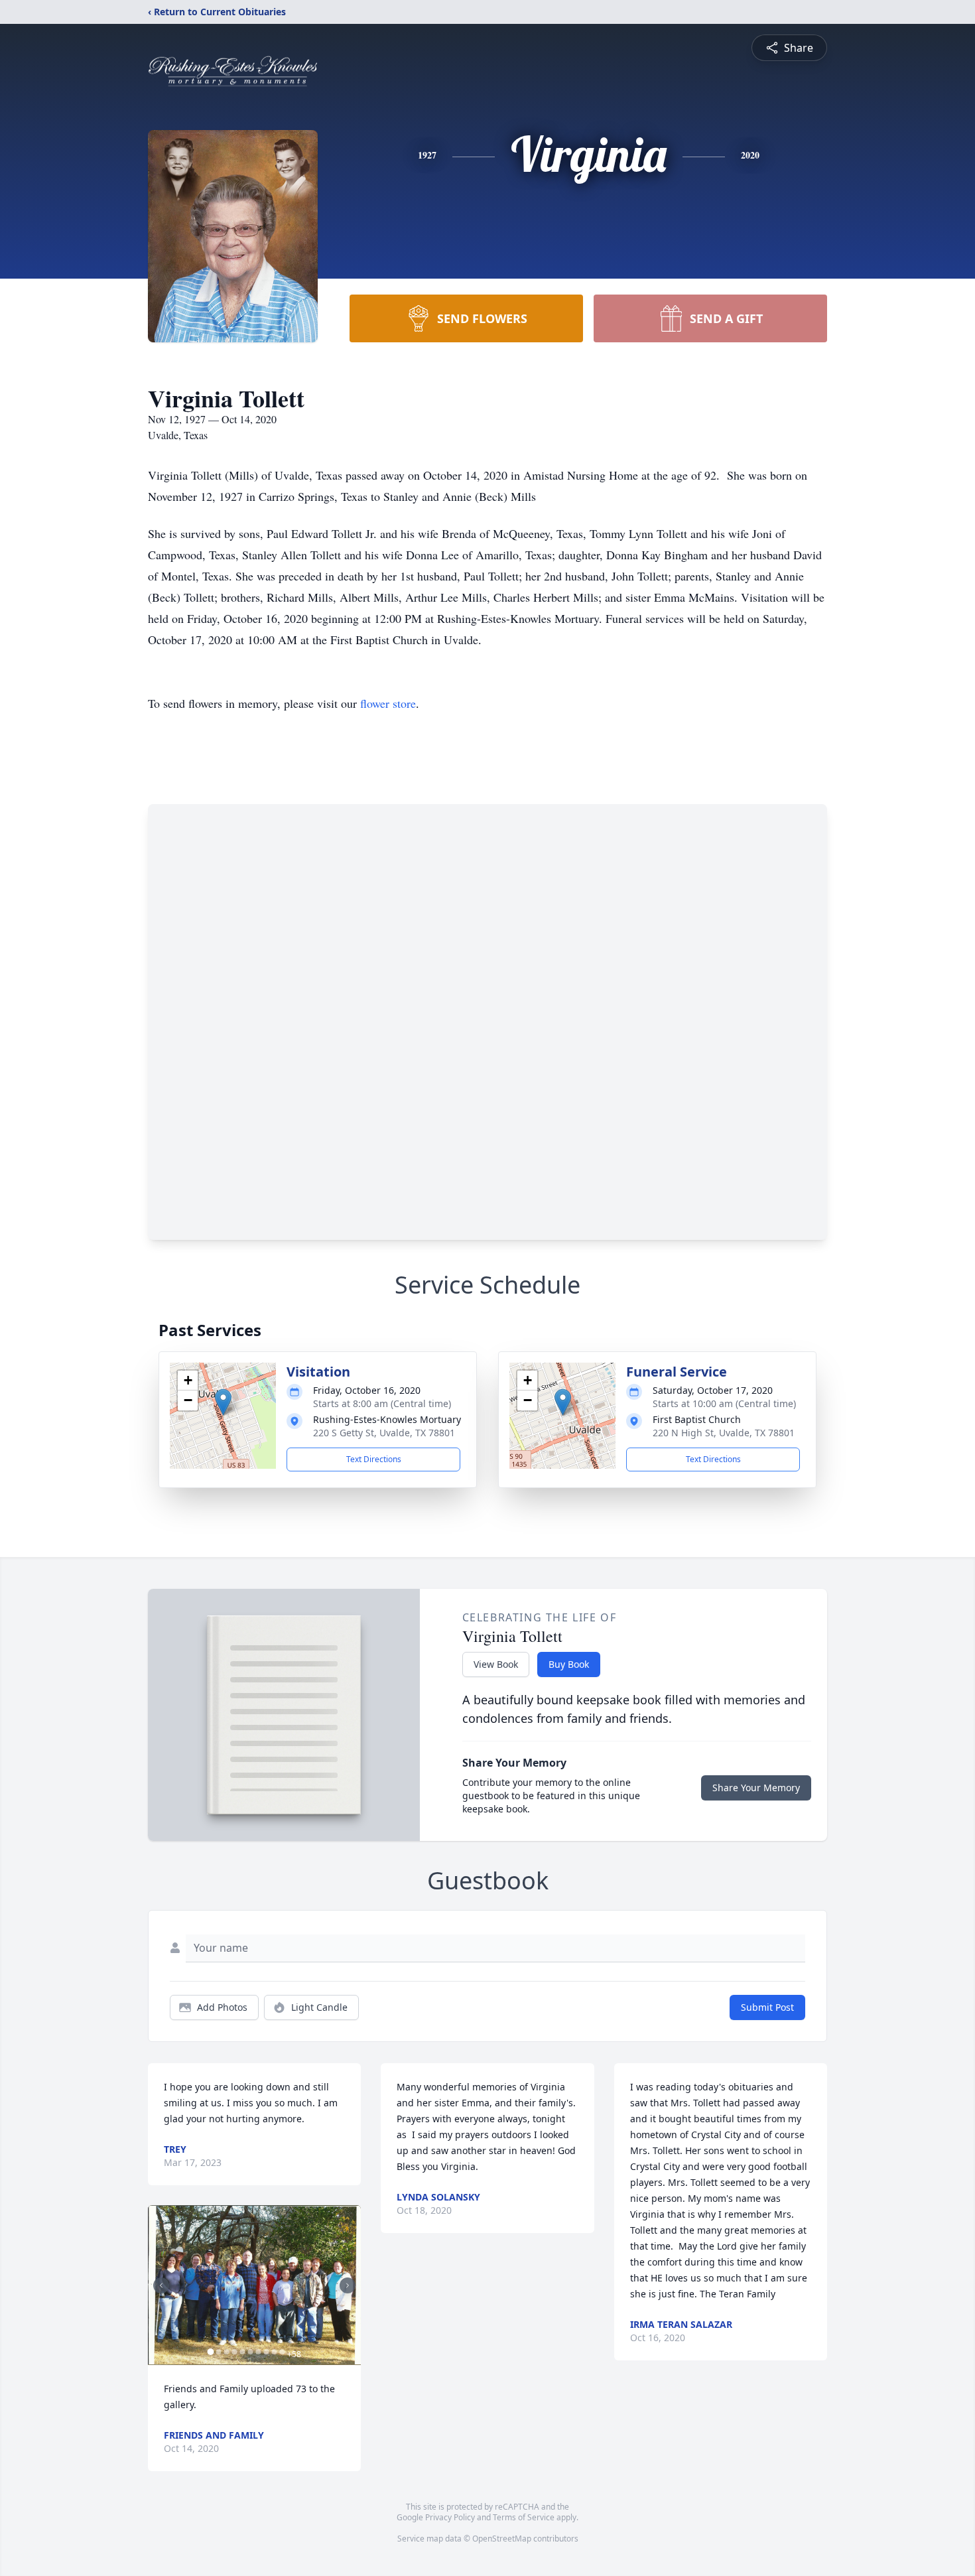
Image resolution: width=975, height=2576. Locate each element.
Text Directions (374, 1459)
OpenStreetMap (502, 2539)
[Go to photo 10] (282, 2352)
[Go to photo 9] (274, 2352)
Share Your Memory (756, 1788)
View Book (496, 1664)
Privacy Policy (450, 2517)
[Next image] (348, 2285)
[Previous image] (161, 2285)
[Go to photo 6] (250, 2352)
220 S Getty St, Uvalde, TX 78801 (384, 1433)
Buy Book (569, 1664)
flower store (388, 703)
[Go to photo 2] (218, 2352)
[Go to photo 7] (258, 2352)
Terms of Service (524, 2517)
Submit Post (767, 2007)
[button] (223, 1402)
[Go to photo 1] (210, 2352)
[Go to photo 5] (242, 2352)
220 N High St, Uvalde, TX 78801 (724, 1433)
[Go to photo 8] (266, 2352)
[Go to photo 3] (226, 2352)
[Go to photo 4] (234, 2352)
